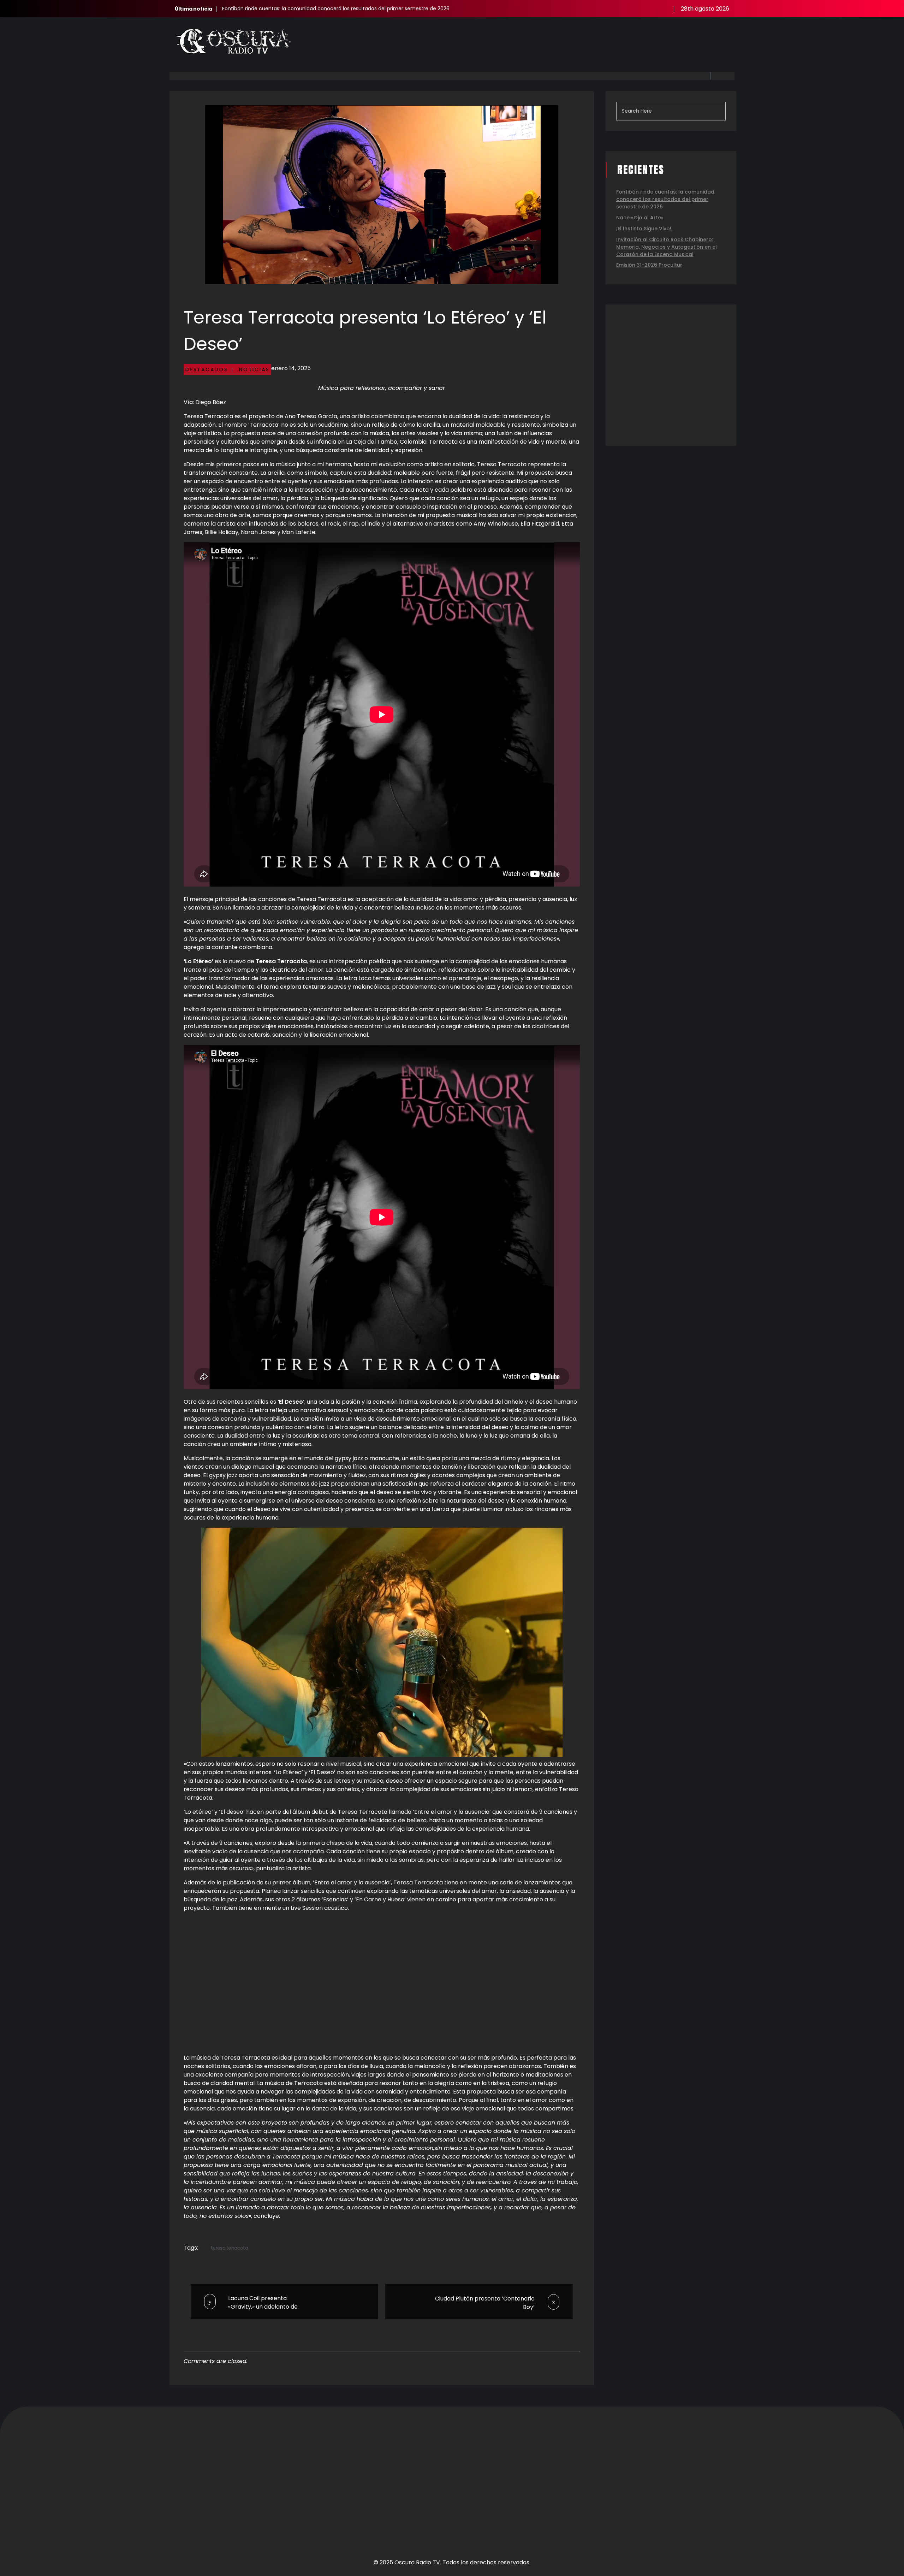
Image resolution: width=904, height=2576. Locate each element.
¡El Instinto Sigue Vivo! (644, 229)
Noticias (254, 369)
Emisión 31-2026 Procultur (649, 265)
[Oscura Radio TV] (233, 42)
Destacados (207, 369)
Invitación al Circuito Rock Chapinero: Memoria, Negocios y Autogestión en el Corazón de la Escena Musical (667, 247)
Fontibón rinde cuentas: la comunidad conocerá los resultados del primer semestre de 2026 (336, 8)
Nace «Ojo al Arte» (640, 218)
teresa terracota (229, 2248)
